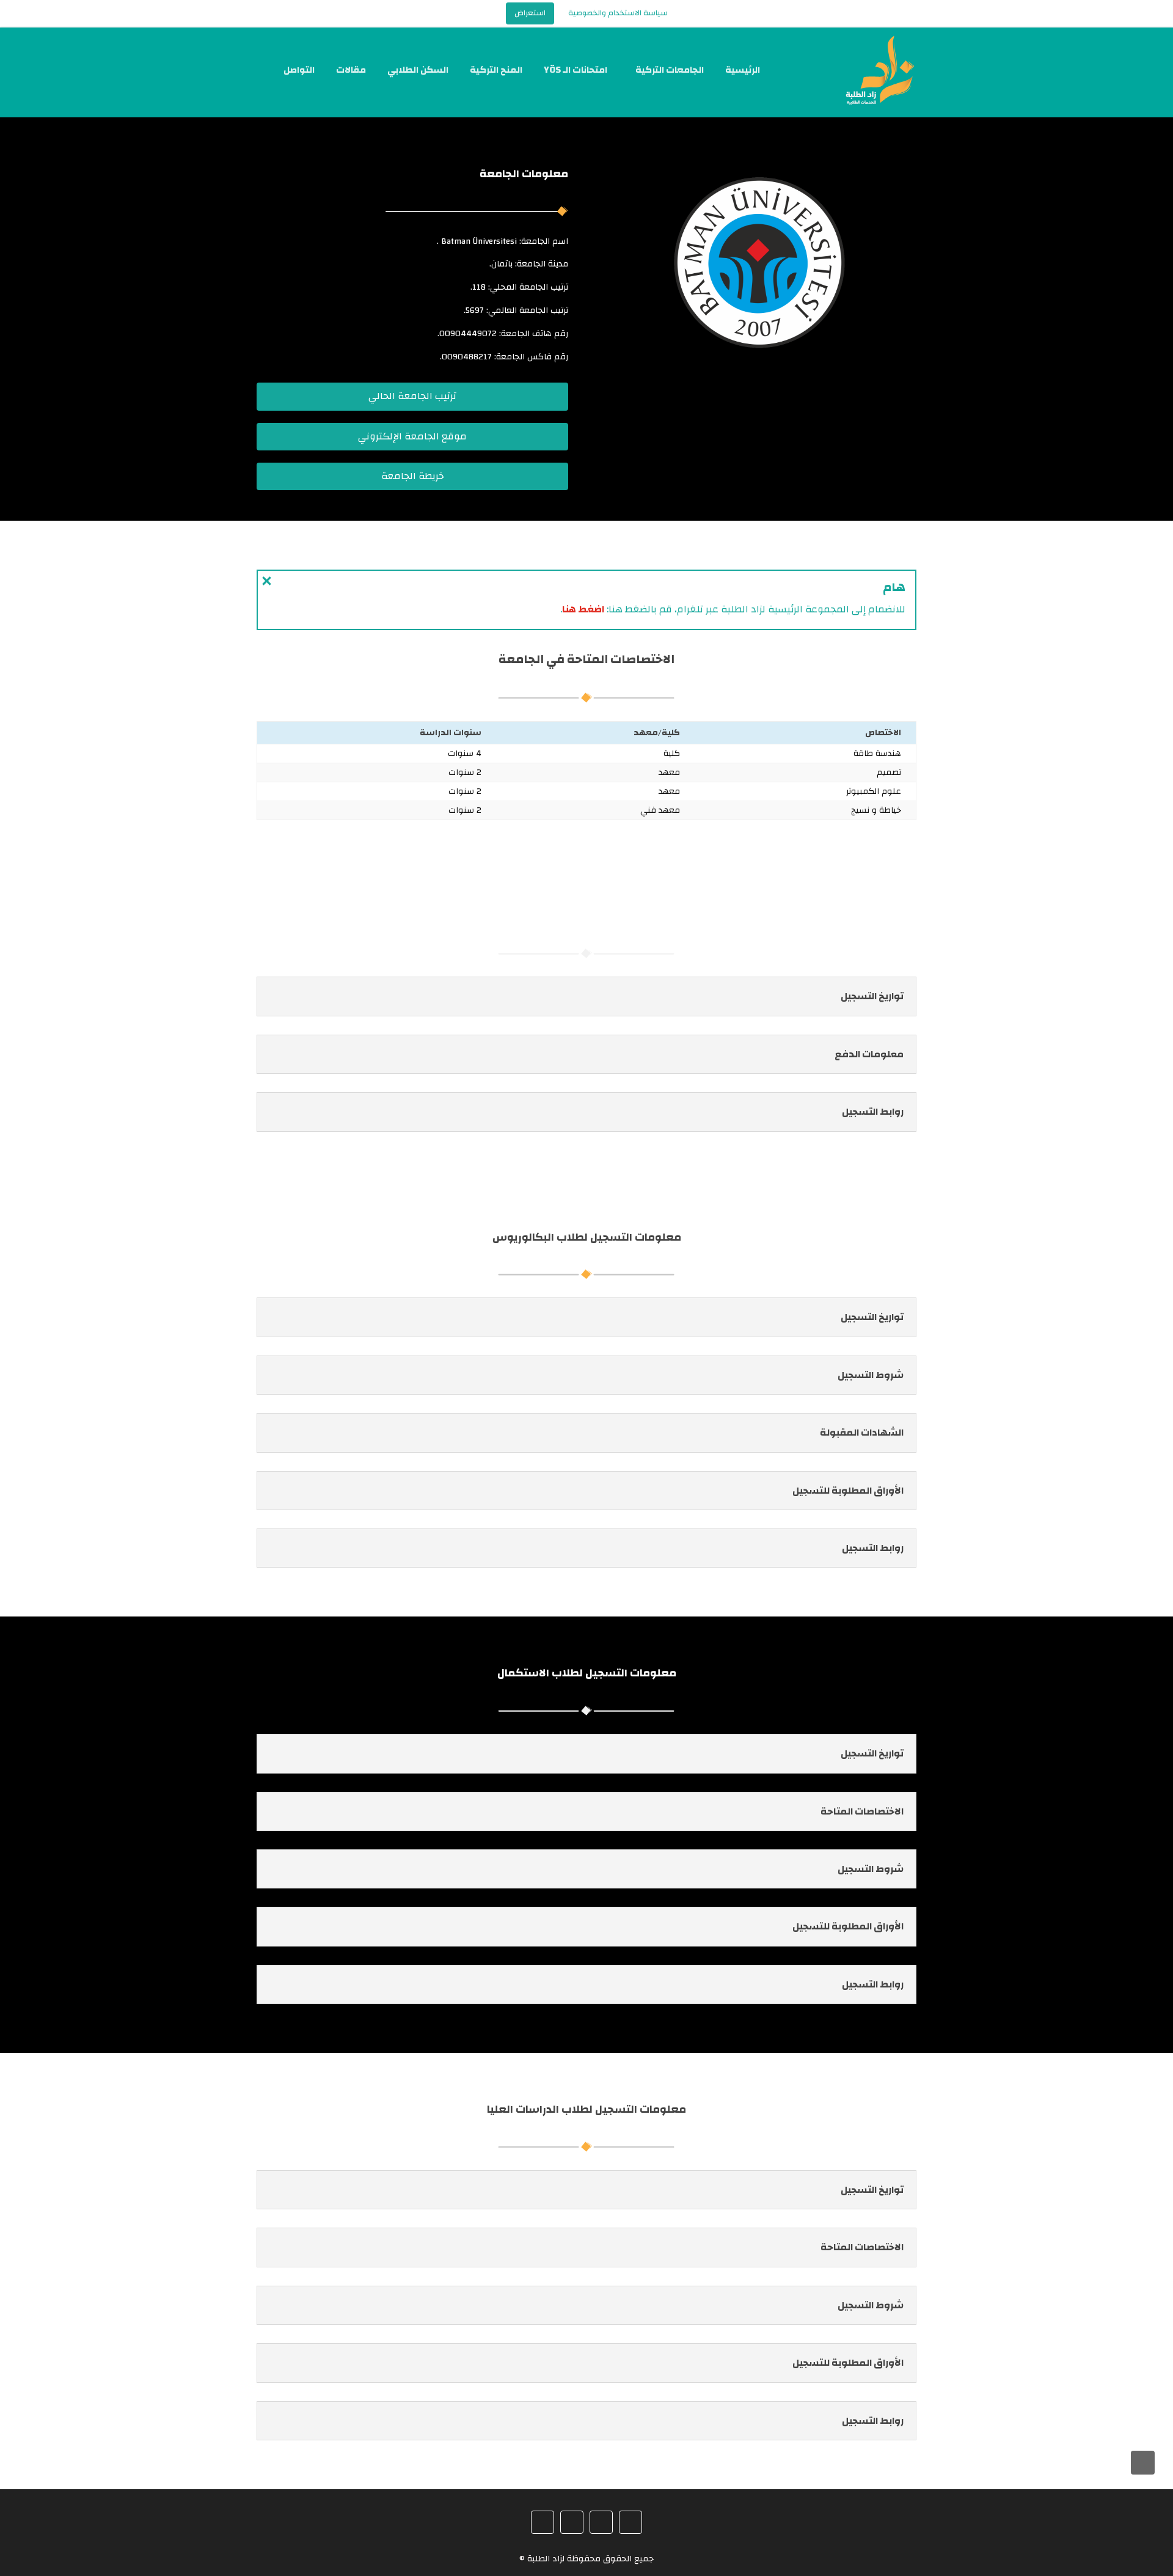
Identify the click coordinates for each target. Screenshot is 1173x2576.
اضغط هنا (583, 609)
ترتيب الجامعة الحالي (412, 396)
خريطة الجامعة (413, 476)
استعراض (530, 13)
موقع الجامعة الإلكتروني (412, 436)
